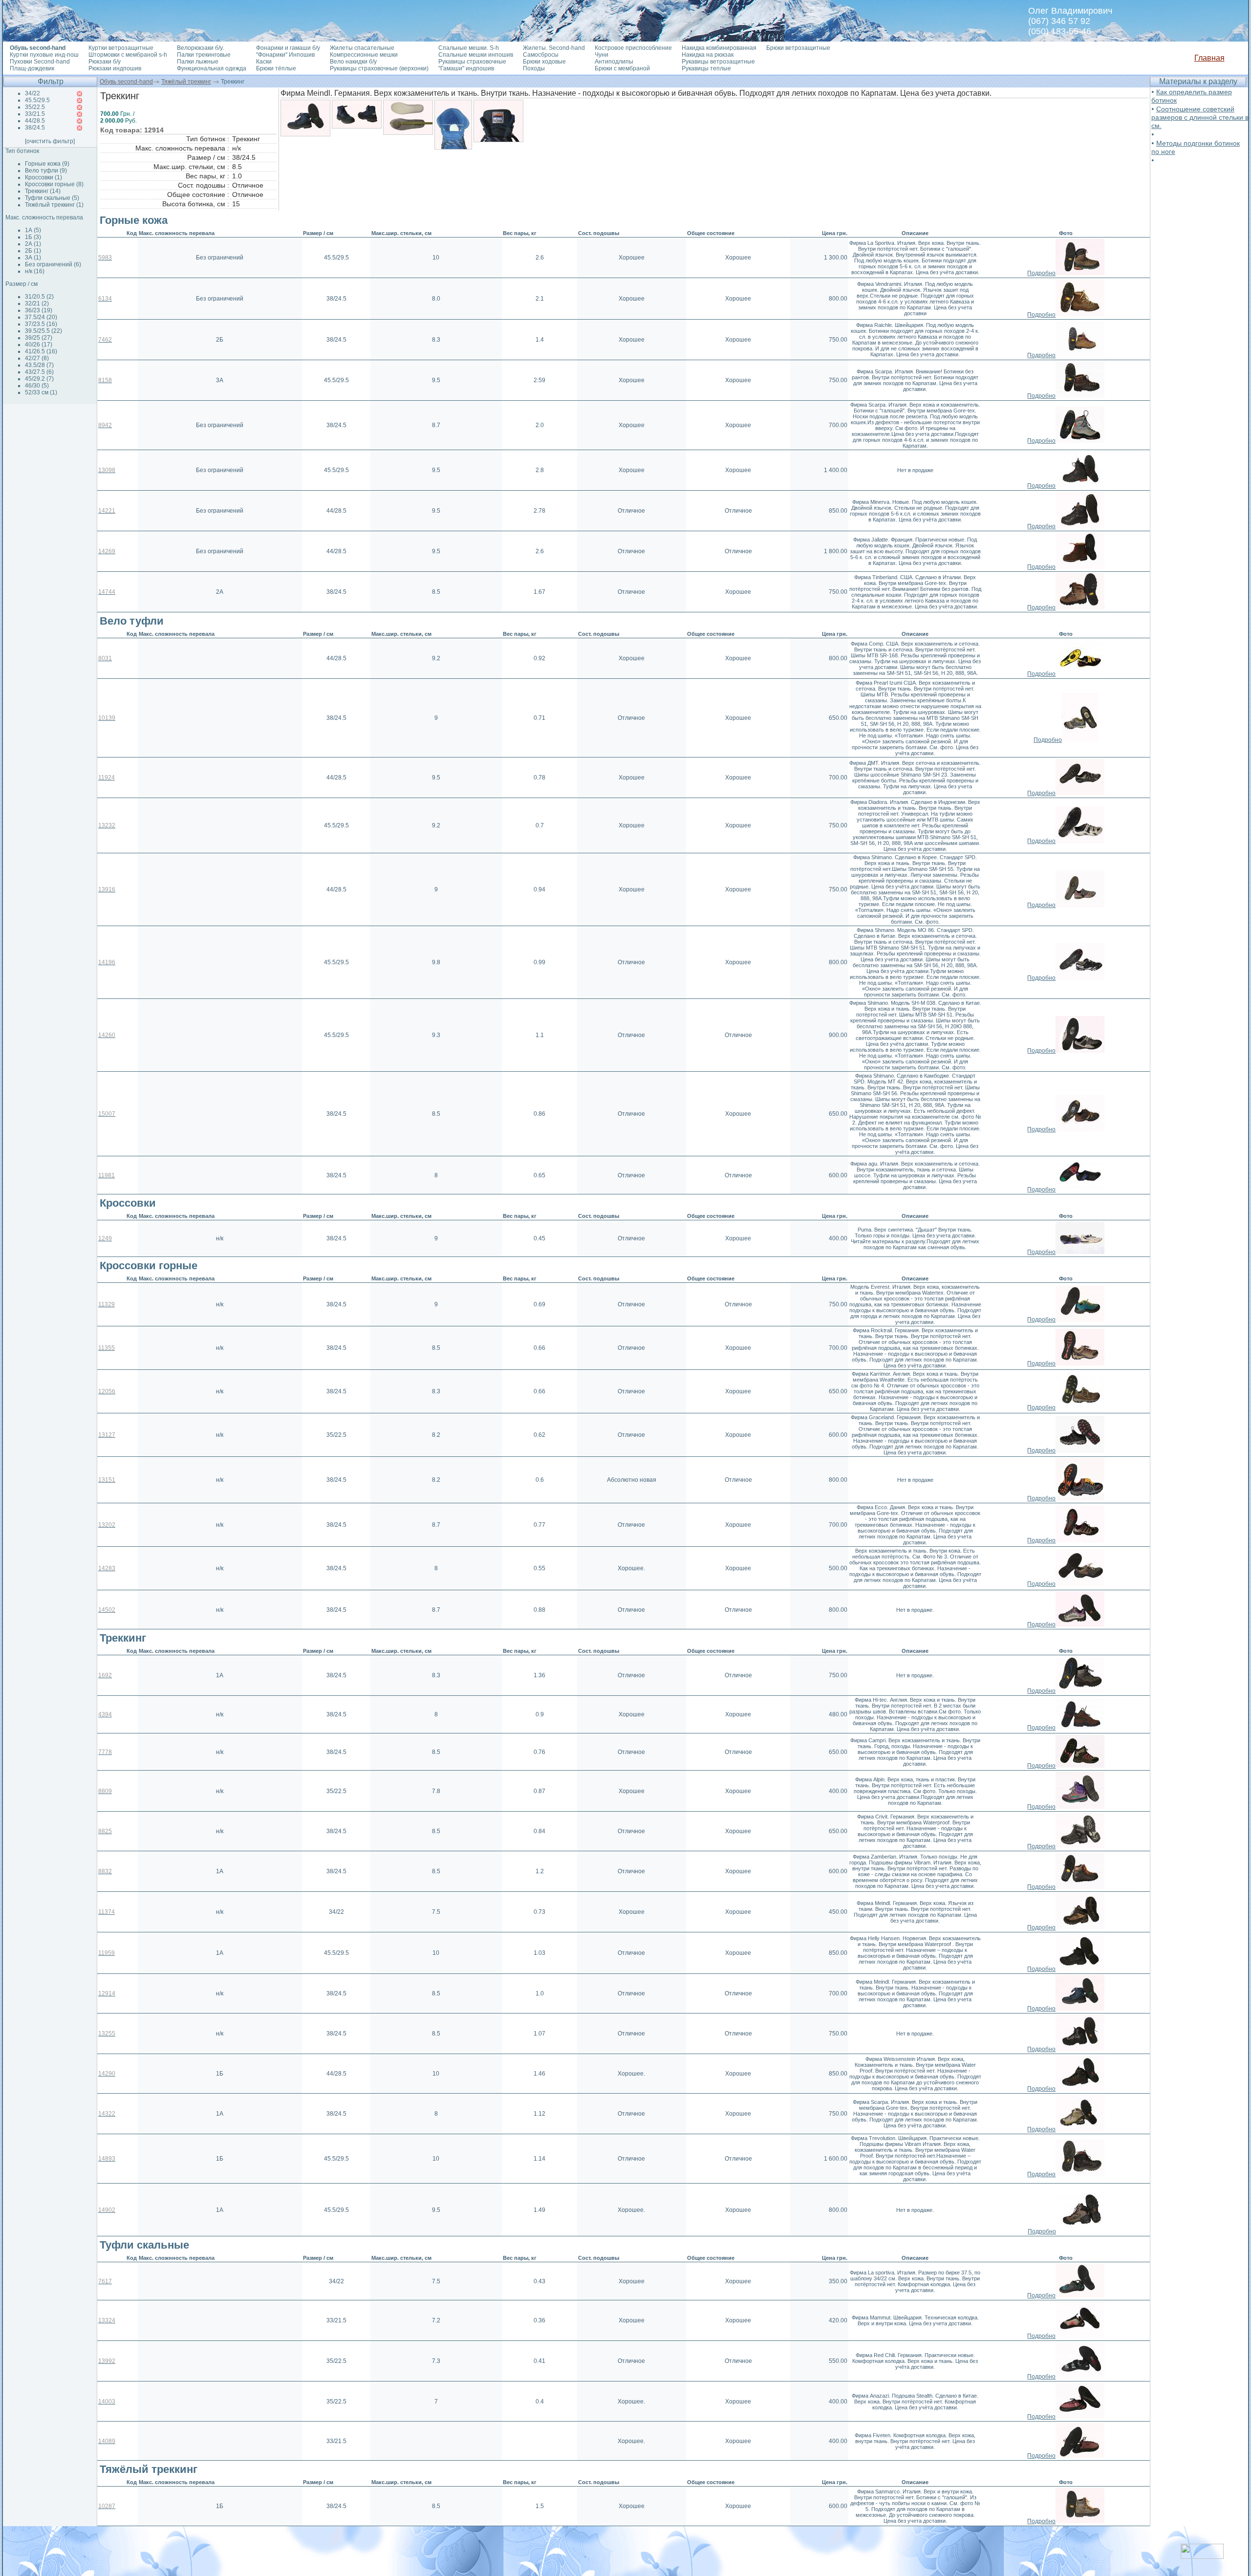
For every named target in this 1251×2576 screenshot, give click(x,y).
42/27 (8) (37, 358)
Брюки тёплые (276, 68)
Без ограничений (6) (53, 264)
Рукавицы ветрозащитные (718, 62)
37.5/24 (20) (41, 317)
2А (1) (33, 244)
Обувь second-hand (126, 82)
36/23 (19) (39, 310)
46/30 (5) (37, 386)
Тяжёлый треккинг (186, 82)
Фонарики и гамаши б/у (288, 48)
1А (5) (33, 230)
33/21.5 (35, 114)
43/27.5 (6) (39, 372)
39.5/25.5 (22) (43, 331)
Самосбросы (541, 55)
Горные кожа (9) (47, 164)
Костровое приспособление (633, 48)
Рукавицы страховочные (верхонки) (379, 68)
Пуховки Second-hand (40, 62)
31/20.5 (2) (39, 297)
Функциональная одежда (212, 68)
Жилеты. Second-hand (554, 48)
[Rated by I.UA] (1202, 2556)
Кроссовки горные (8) (54, 184)
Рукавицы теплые (706, 68)
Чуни (602, 55)
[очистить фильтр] (50, 141)
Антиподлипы (614, 62)
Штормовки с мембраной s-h (128, 55)
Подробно (1041, 273)
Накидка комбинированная (719, 48)
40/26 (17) (39, 345)
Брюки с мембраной (622, 68)
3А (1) (33, 258)
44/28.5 (35, 121)
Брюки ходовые (544, 62)
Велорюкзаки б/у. (200, 48)
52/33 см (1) (41, 392)
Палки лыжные (198, 62)
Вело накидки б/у (353, 62)
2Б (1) (33, 251)
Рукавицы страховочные (472, 62)
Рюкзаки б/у (105, 62)
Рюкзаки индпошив (115, 68)
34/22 (32, 93)
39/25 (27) (39, 338)
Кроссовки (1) (43, 177)
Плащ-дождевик (32, 68)
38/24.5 (35, 128)
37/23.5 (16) (41, 324)
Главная (1209, 58)
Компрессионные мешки (364, 55)
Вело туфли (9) (46, 171)
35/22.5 (35, 107)
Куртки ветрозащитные (121, 48)
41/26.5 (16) (41, 351)
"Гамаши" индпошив (466, 68)
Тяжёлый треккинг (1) (54, 205)
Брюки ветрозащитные (798, 48)
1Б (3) (33, 237)
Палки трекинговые (204, 55)
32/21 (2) (37, 303)
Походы (534, 68)
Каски (264, 62)
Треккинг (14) (43, 191)
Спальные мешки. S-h (469, 48)
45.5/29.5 (37, 100)
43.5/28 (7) (39, 365)
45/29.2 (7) (39, 379)
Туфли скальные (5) (52, 198)
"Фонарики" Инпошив (285, 55)
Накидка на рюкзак (708, 55)
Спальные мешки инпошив (476, 55)
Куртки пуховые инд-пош (44, 55)
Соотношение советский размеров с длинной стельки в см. (1200, 117)
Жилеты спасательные (362, 48)
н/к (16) (35, 271)
